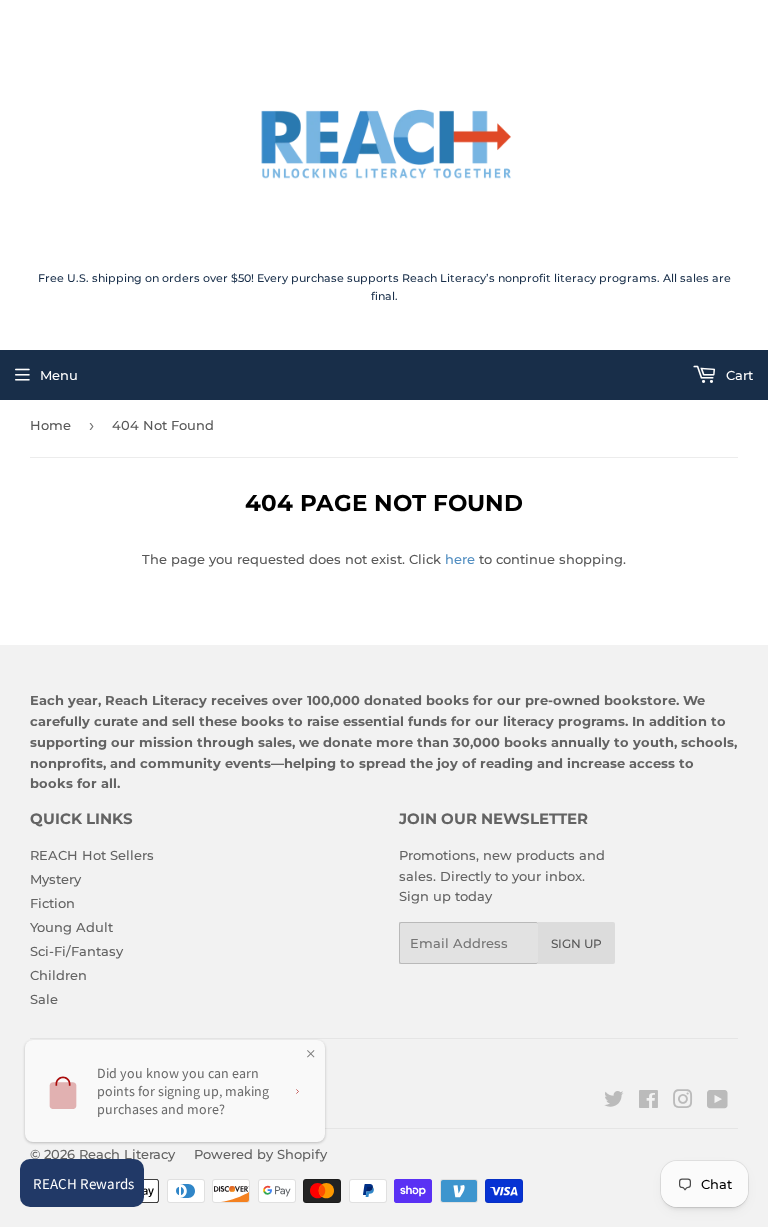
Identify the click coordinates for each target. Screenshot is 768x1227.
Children (58, 975)
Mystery (55, 879)
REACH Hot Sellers (92, 855)
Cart (737, 375)
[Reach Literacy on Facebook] (648, 1102)
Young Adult (71, 927)
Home (50, 425)
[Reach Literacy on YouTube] (717, 1102)
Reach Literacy (127, 1154)
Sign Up (576, 943)
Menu (59, 375)
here (460, 559)
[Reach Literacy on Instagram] (683, 1102)
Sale (44, 999)
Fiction (52, 903)
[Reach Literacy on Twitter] (614, 1102)
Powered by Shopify (260, 1154)
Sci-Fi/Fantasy (76, 951)
